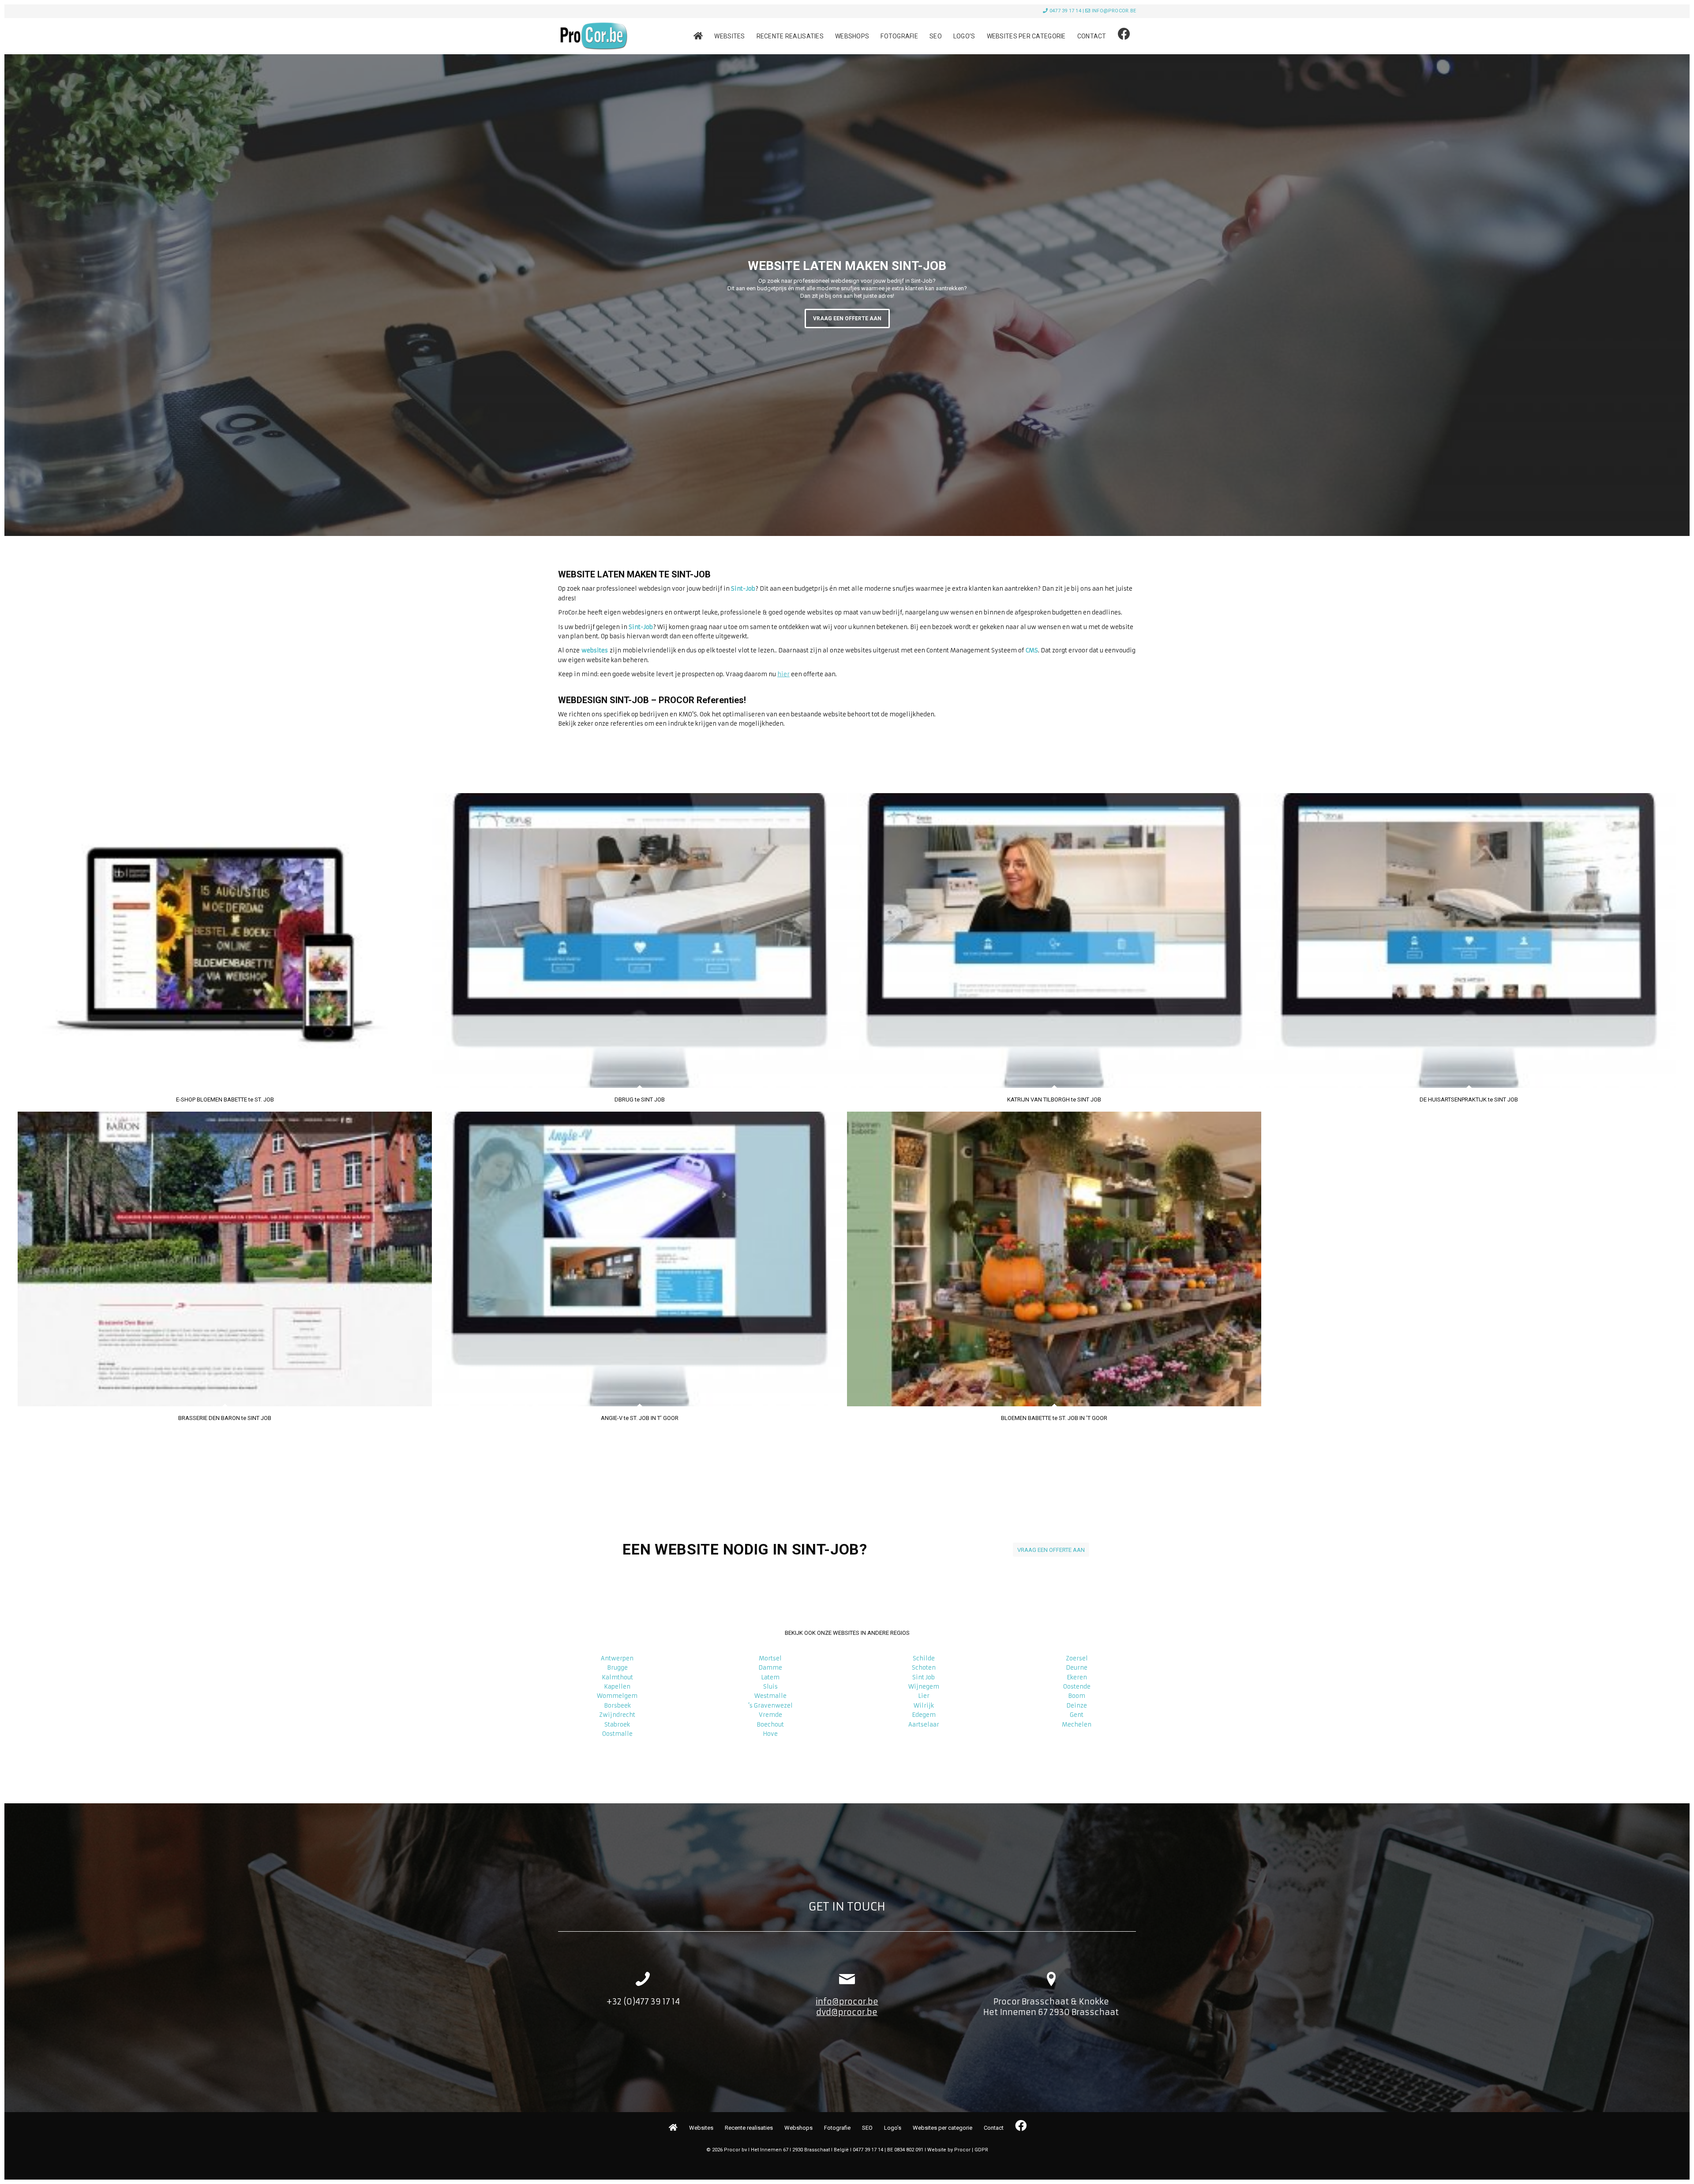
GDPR (981, 2150)
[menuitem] (698, 36)
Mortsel (770, 1658)
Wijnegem (924, 1687)
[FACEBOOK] (1124, 36)
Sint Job (924, 1677)
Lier (924, 1696)
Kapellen (617, 1687)
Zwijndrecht (617, 1715)
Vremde (770, 1715)
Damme (770, 1668)
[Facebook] (1020, 2126)
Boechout (770, 1725)
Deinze (1077, 1706)
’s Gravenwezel (770, 1706)
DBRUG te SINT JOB (640, 1099)
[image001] (593, 36)
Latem (770, 1677)
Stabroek (617, 1725)
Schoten (924, 1668)
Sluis (770, 1687)
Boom (1077, 1696)
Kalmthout (617, 1677)
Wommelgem (617, 1696)
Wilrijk (924, 1706)
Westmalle (770, 1696)
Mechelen (1077, 1725)
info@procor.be (1114, 11)
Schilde (924, 1658)
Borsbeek (617, 1706)
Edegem (924, 1715)
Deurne (1077, 1668)
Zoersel (1077, 1658)
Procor (962, 2150)
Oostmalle (617, 1734)
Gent (1077, 1715)
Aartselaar (924, 1725)
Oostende (1077, 1687)
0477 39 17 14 (1065, 11)
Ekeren (1077, 1677)
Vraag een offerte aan (847, 318)
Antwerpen (617, 1658)
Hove (770, 1734)
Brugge (617, 1668)
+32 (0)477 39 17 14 (643, 2002)
